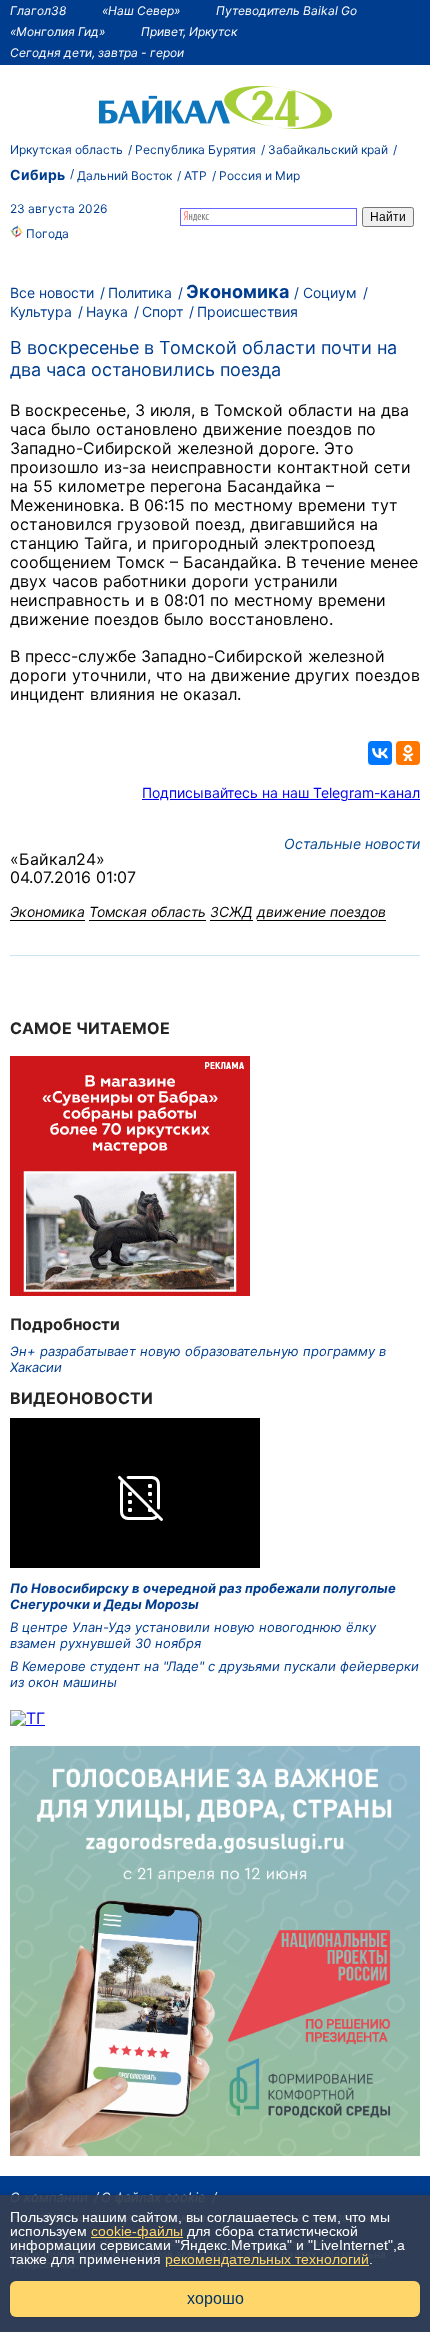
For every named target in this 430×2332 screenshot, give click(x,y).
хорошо (215, 2298)
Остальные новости (352, 843)
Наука (107, 311)
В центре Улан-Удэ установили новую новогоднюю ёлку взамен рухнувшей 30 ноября (193, 1635)
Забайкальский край (328, 149)
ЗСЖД (231, 911)
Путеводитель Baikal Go (286, 10)
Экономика (237, 291)
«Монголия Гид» (57, 31)
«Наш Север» (141, 10)
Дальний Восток (124, 175)
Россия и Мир (259, 175)
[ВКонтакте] (380, 753)
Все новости (52, 292)
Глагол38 (38, 10)
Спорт (162, 311)
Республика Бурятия (195, 149)
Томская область (147, 911)
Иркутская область (66, 149)
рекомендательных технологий (267, 2259)
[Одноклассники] (408, 753)
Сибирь (37, 174)
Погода (46, 233)
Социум (330, 292)
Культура (41, 311)
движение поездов (321, 911)
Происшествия (247, 311)
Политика (140, 292)
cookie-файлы (137, 2231)
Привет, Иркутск (189, 31)
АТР (195, 175)
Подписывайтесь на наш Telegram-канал (281, 792)
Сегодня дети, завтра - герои (97, 52)
